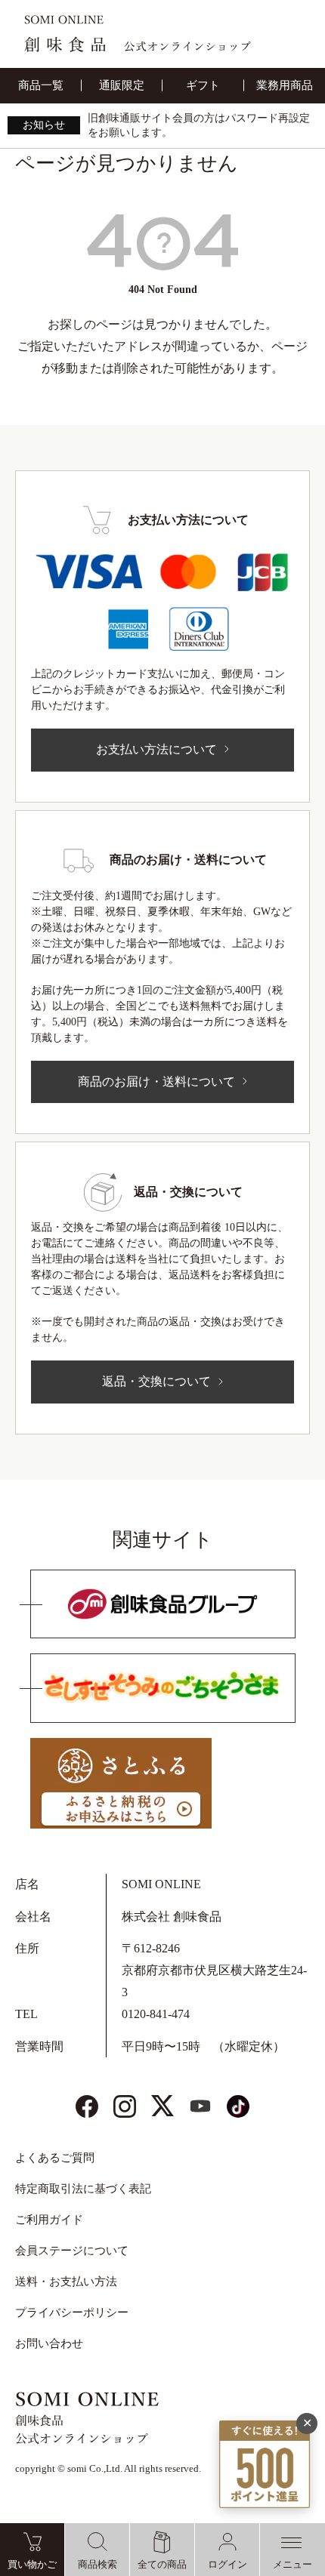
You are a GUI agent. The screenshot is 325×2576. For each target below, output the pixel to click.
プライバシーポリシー (72, 2313)
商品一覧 (41, 85)
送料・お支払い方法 (66, 2282)
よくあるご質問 (55, 2158)
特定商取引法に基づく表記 (83, 2189)
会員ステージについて (72, 2251)
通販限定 (122, 85)
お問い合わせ (49, 2343)
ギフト (203, 85)
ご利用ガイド (49, 2220)
